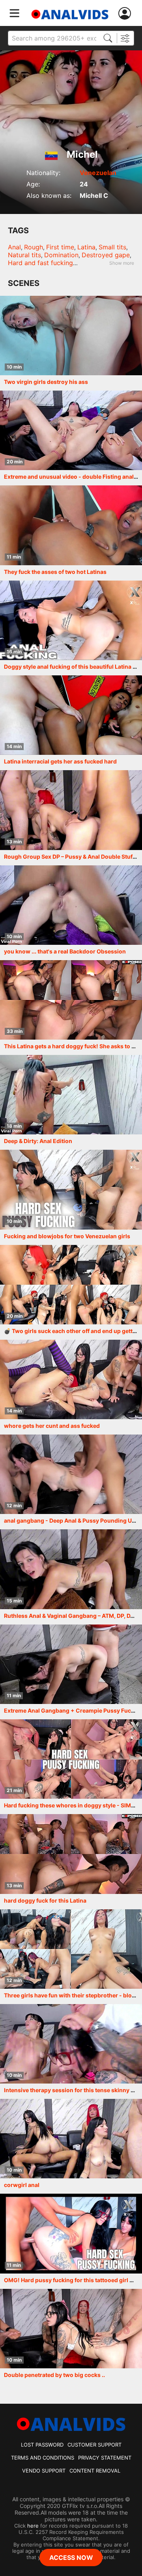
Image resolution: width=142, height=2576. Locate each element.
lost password (42, 2445)
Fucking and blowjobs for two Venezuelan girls (67, 1236)
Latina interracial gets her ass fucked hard (60, 761)
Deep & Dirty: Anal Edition (38, 1141)
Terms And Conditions (43, 2458)
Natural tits (24, 255)
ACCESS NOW (71, 2558)
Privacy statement (105, 2458)
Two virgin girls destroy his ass (46, 382)
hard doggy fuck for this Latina (45, 1900)
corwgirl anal (22, 2185)
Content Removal (95, 2471)
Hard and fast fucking (40, 263)
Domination (61, 255)
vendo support (44, 2471)
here (33, 2526)
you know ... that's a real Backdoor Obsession (65, 951)
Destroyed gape (106, 255)
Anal (14, 247)
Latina (86, 247)
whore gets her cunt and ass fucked (52, 1426)
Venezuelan (98, 173)
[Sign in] (126, 14)
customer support (94, 2445)
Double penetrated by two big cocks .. (54, 2375)
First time (60, 247)
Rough (34, 247)
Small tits (112, 247)
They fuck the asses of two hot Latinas (55, 572)
